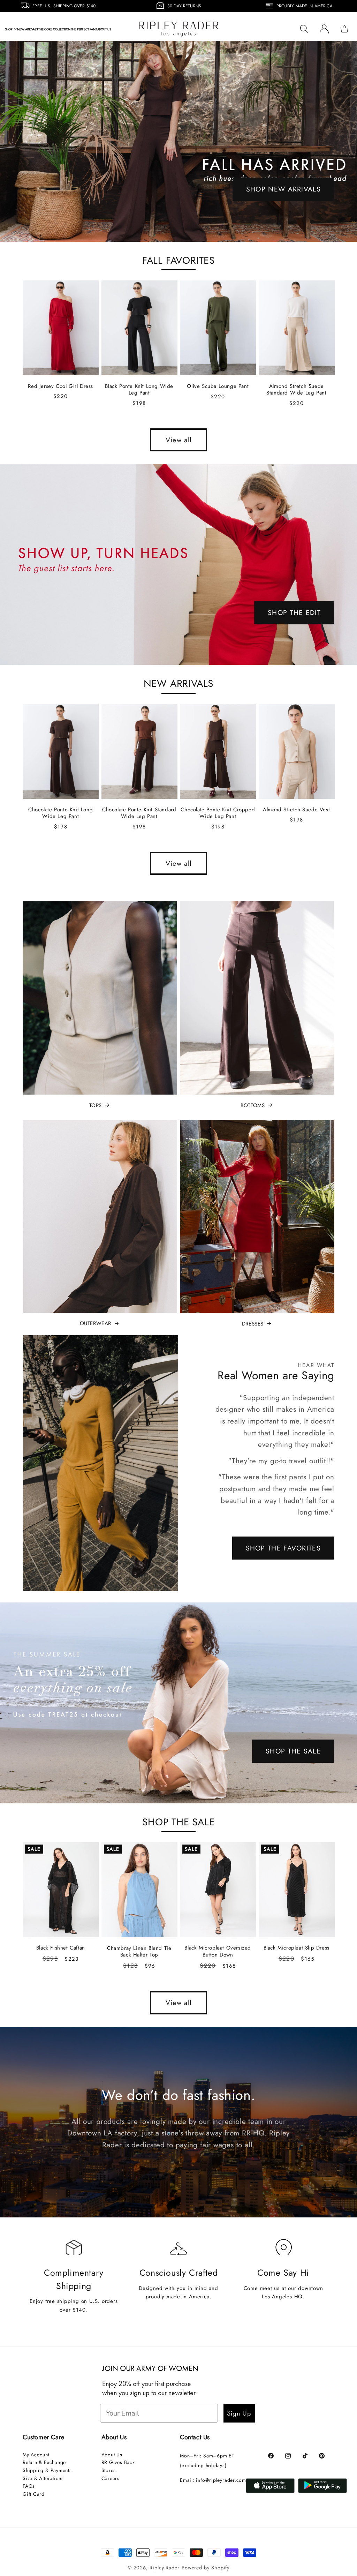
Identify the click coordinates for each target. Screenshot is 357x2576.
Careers (111, 2478)
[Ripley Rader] (178, 141)
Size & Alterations (43, 2478)
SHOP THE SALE (293, 1751)
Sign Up (239, 2413)
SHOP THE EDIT (294, 613)
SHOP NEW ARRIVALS (283, 189)
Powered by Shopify (206, 2568)
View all (178, 440)
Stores (109, 2470)
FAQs (29, 2486)
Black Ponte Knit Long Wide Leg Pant (139, 390)
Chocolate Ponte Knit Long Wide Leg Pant (60, 813)
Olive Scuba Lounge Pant (218, 386)
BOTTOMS (253, 1106)
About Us (112, 2455)
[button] (11, 29)
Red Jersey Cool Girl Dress (60, 386)
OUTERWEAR (96, 1324)
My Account (36, 2455)
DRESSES (253, 1324)
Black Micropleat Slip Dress (297, 1948)
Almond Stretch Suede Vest (296, 810)
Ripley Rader (165, 2568)
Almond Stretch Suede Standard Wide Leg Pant (296, 390)
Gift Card (34, 2494)
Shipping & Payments (47, 2470)
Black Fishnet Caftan (61, 1948)
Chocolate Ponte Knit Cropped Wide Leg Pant (218, 813)
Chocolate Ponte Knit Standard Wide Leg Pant (139, 813)
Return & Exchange (44, 2462)
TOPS (96, 1106)
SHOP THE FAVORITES (283, 1548)
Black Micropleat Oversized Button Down (218, 1951)
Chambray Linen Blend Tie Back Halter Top (139, 1952)
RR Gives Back (118, 2462)
